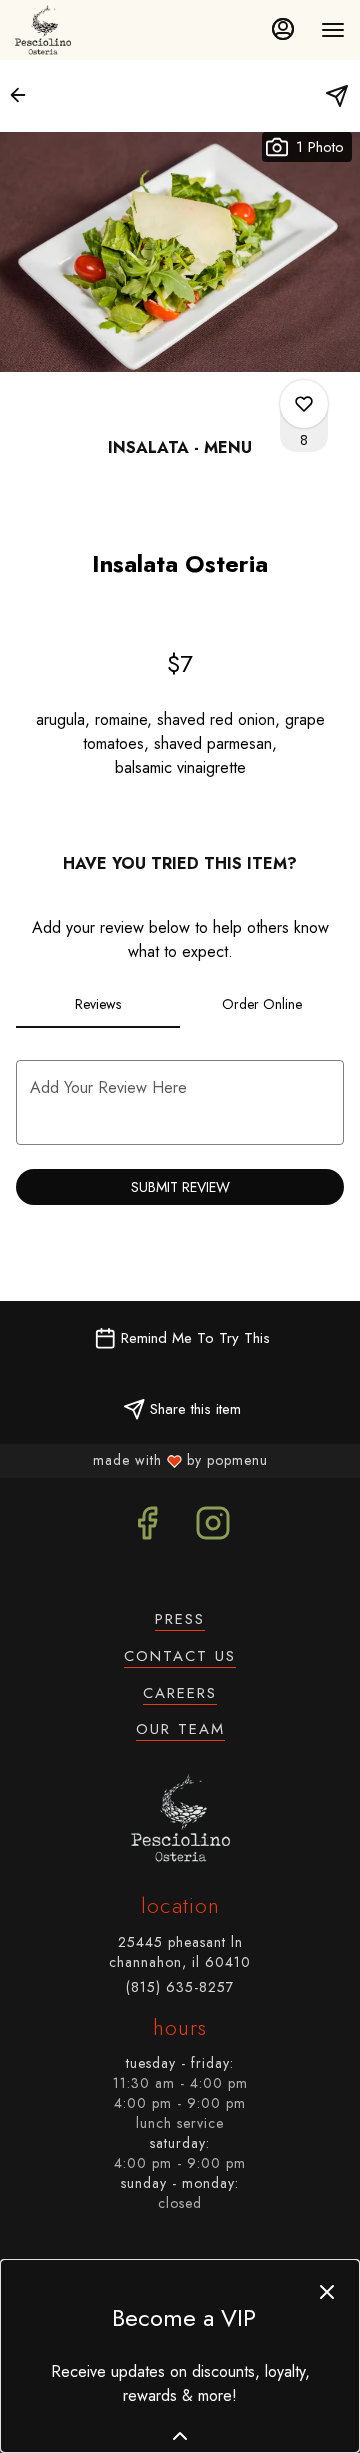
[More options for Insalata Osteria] (304, 404)
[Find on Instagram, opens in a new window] (213, 1528)
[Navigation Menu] (333, 30)
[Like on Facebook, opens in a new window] (147, 1528)
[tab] (98, 1004)
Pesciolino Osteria (180, 1818)
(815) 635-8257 (180, 1987)
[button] (24, 95)
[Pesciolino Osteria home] (47, 30)
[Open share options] (337, 96)
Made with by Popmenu (138, 1460)
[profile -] (283, 29)
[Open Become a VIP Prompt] (180, 2436)
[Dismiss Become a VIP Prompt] (327, 2292)
